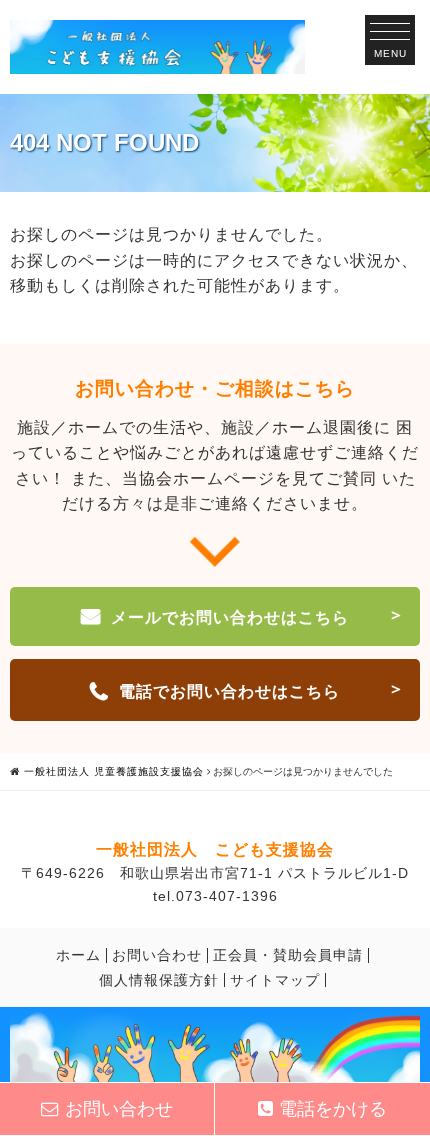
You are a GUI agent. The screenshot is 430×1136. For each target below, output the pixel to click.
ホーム (78, 955)
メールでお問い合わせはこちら (230, 617)
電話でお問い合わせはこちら (229, 691)
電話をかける (333, 1109)
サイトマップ (275, 980)
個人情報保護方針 (159, 980)
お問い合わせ (157, 955)
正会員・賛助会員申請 (288, 955)
